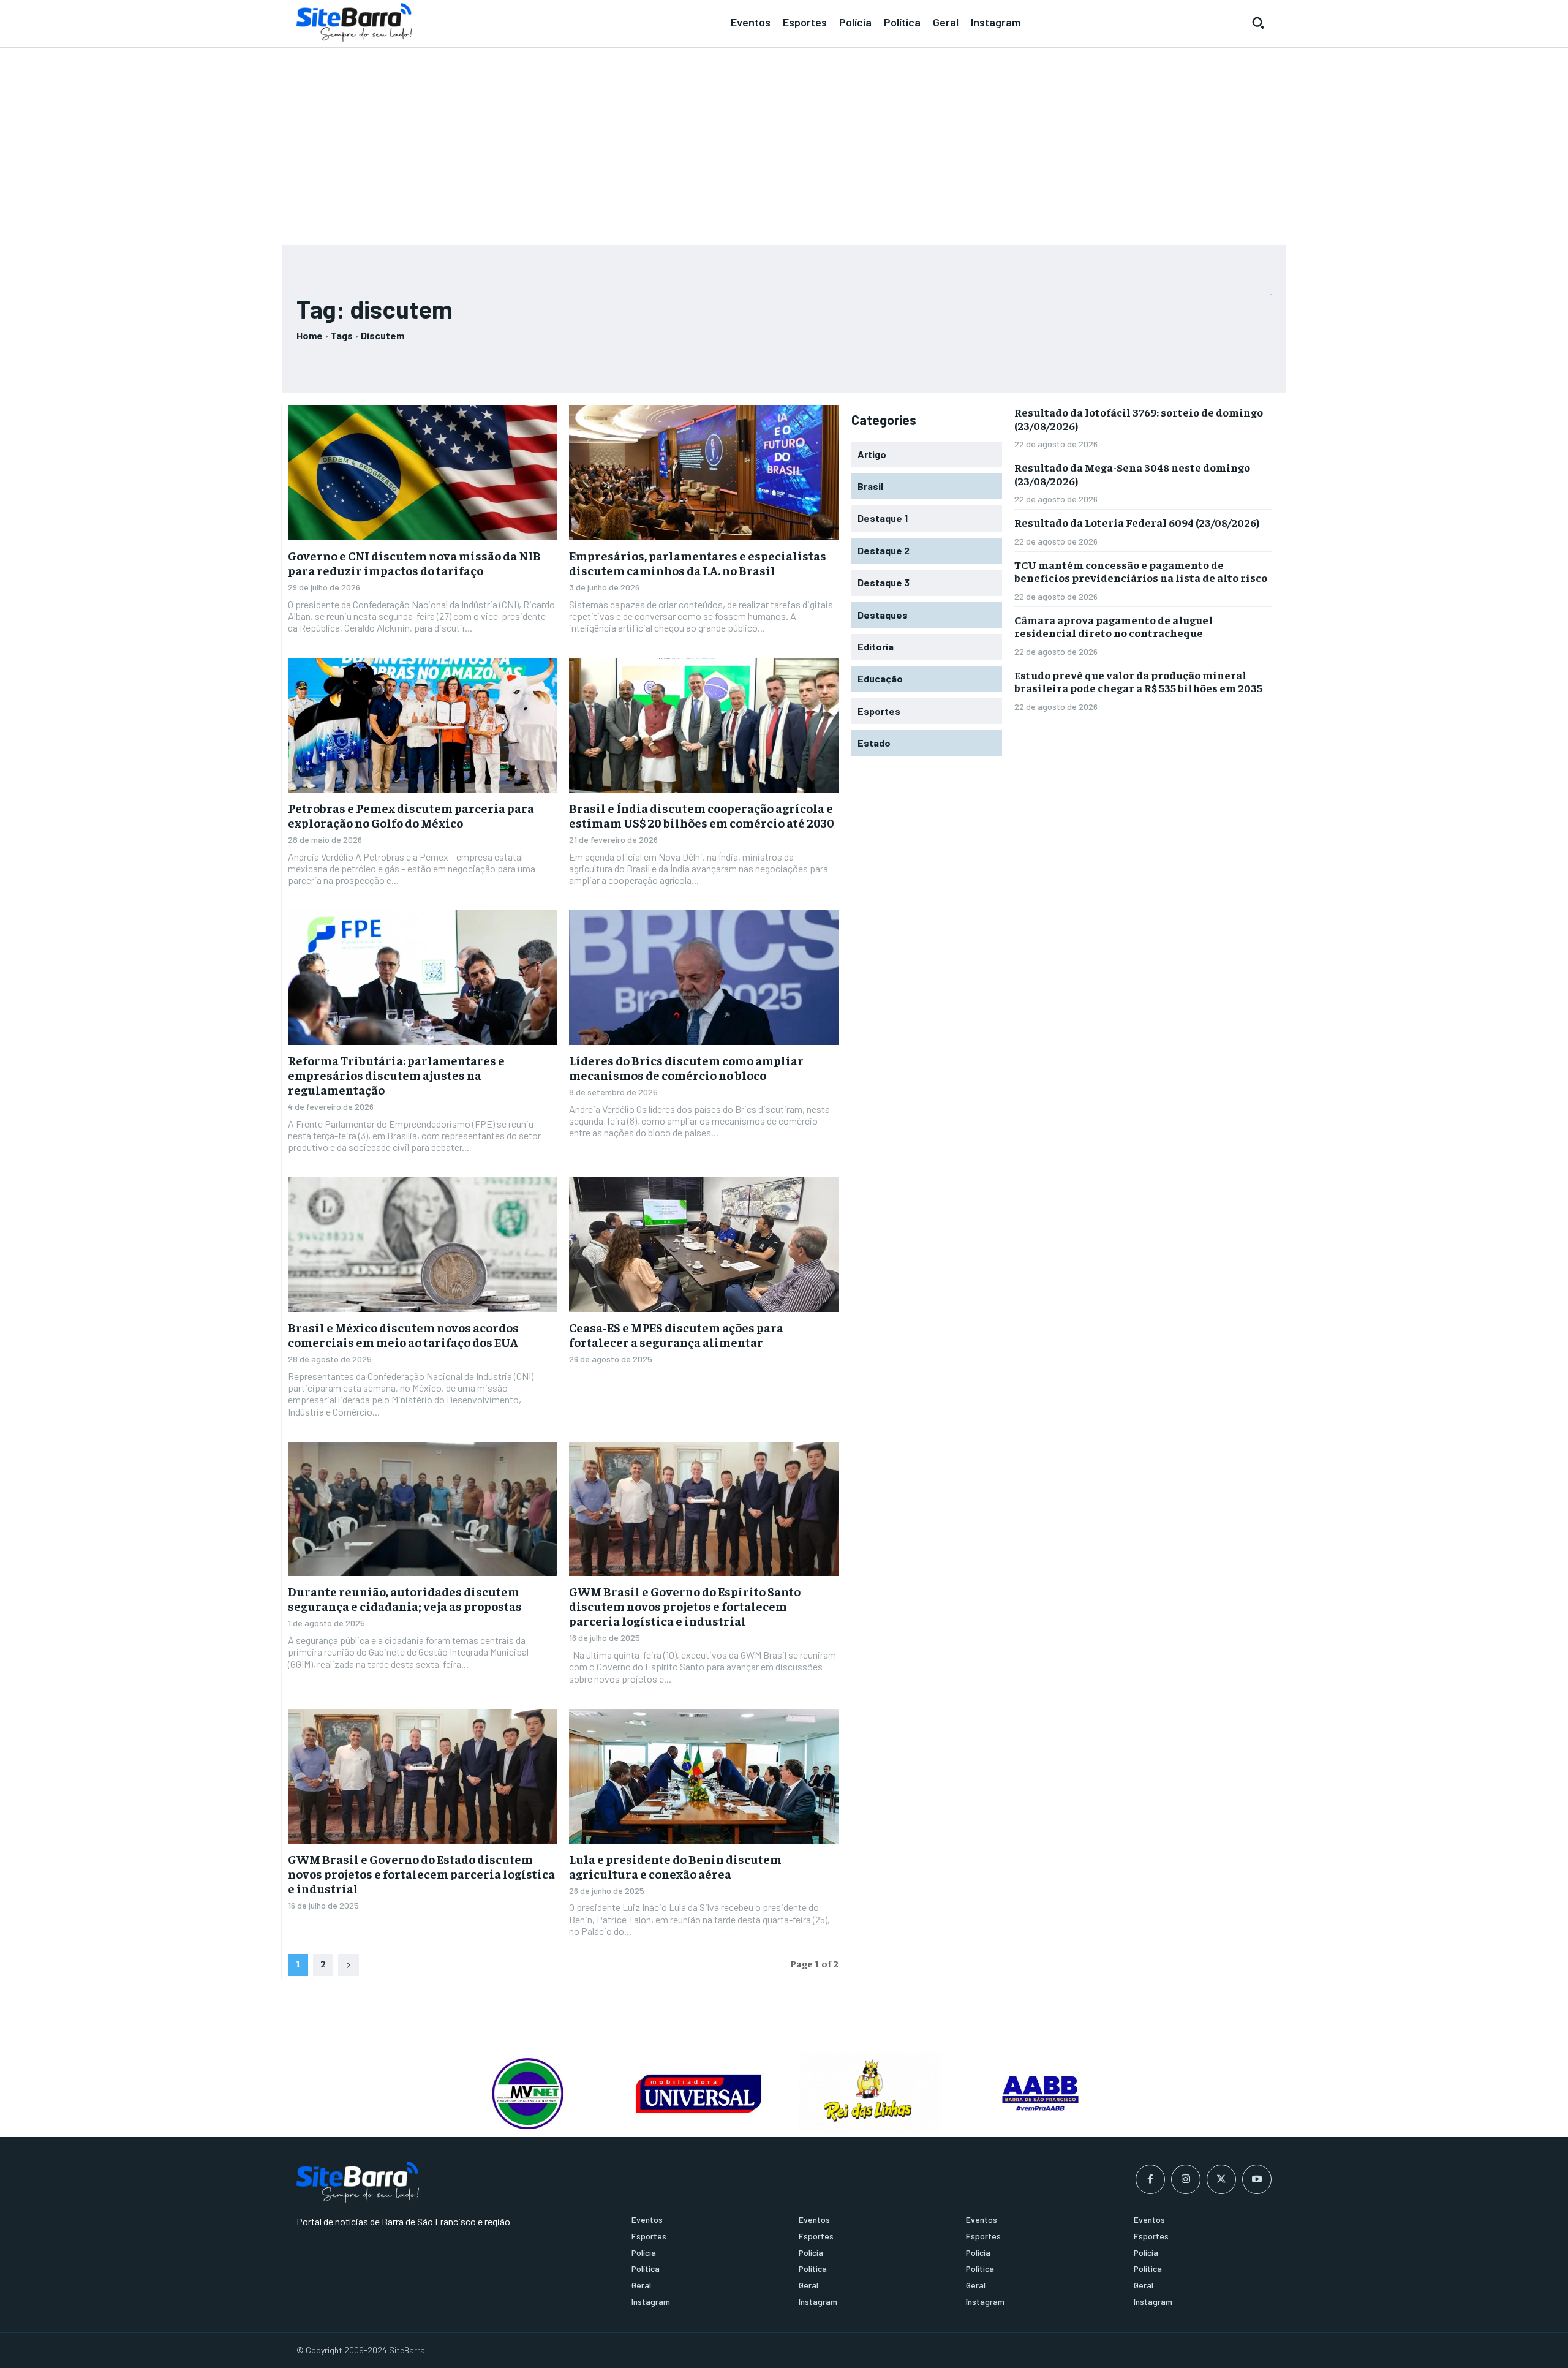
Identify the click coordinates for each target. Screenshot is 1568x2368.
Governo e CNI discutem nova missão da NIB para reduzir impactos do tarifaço (414, 563)
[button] (1258, 23)
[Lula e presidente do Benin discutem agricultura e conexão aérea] (703, 1776)
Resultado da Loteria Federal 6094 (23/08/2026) (1137, 522)
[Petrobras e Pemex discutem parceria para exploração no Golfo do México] (422, 725)
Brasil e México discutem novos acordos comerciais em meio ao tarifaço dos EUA (403, 1334)
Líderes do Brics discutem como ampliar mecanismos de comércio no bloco (686, 1067)
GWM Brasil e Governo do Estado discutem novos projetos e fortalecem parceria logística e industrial (421, 1873)
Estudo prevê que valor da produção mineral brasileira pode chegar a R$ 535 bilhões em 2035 (1138, 681)
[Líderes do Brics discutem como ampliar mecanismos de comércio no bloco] (703, 978)
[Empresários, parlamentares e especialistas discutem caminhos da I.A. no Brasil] (703, 473)
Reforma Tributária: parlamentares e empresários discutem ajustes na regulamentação (396, 1075)
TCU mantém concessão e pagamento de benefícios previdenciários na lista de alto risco (1141, 571)
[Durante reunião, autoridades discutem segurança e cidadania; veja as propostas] (422, 1509)
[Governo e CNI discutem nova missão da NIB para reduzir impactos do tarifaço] (422, 473)
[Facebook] (1150, 2179)
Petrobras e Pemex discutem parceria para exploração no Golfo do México (411, 815)
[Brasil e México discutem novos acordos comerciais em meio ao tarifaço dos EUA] (422, 1245)
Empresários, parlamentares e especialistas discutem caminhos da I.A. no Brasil (698, 563)
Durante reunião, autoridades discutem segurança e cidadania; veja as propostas (405, 1598)
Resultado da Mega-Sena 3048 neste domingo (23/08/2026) (1132, 474)
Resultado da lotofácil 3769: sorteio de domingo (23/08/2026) (1139, 419)
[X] (1221, 2179)
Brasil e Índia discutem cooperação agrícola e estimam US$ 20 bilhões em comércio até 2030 (702, 815)
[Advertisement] (784, 141)
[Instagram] (1186, 2179)
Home (310, 335)
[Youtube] (1257, 2179)
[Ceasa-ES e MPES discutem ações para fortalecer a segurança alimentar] (703, 1245)
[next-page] (349, 1965)
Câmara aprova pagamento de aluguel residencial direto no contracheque (1114, 626)
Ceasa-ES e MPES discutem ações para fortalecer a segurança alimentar (676, 1334)
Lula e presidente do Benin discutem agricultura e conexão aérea (675, 1866)
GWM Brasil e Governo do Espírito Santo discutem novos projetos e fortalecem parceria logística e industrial (685, 1606)
